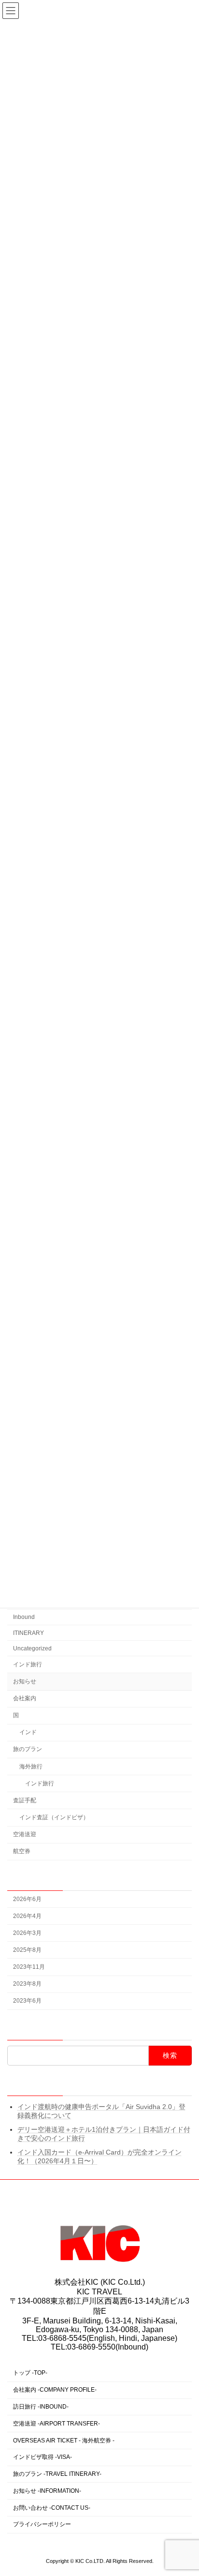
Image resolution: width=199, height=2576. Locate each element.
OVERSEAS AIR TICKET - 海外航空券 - (64, 2441)
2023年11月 (29, 1967)
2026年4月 (27, 1916)
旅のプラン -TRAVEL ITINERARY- (57, 2474)
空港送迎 (25, 1834)
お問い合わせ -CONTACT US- (52, 2508)
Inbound (24, 1617)
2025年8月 (27, 1950)
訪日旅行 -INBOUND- (41, 2407)
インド (28, 1733)
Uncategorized (32, 1648)
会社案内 (25, 1698)
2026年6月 (27, 1899)
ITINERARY (28, 1633)
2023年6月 (27, 2001)
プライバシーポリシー (42, 2525)
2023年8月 (27, 1984)
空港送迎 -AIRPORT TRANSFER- (57, 2424)
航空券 (22, 1851)
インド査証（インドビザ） (54, 1817)
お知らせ (25, 1681)
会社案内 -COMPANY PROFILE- (55, 2390)
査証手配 (25, 1800)
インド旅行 (28, 1664)
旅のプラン (28, 1750)
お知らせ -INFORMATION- (47, 2491)
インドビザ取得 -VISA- (43, 2457)
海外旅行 (31, 1767)
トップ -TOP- (30, 2373)
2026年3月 (27, 1933)
